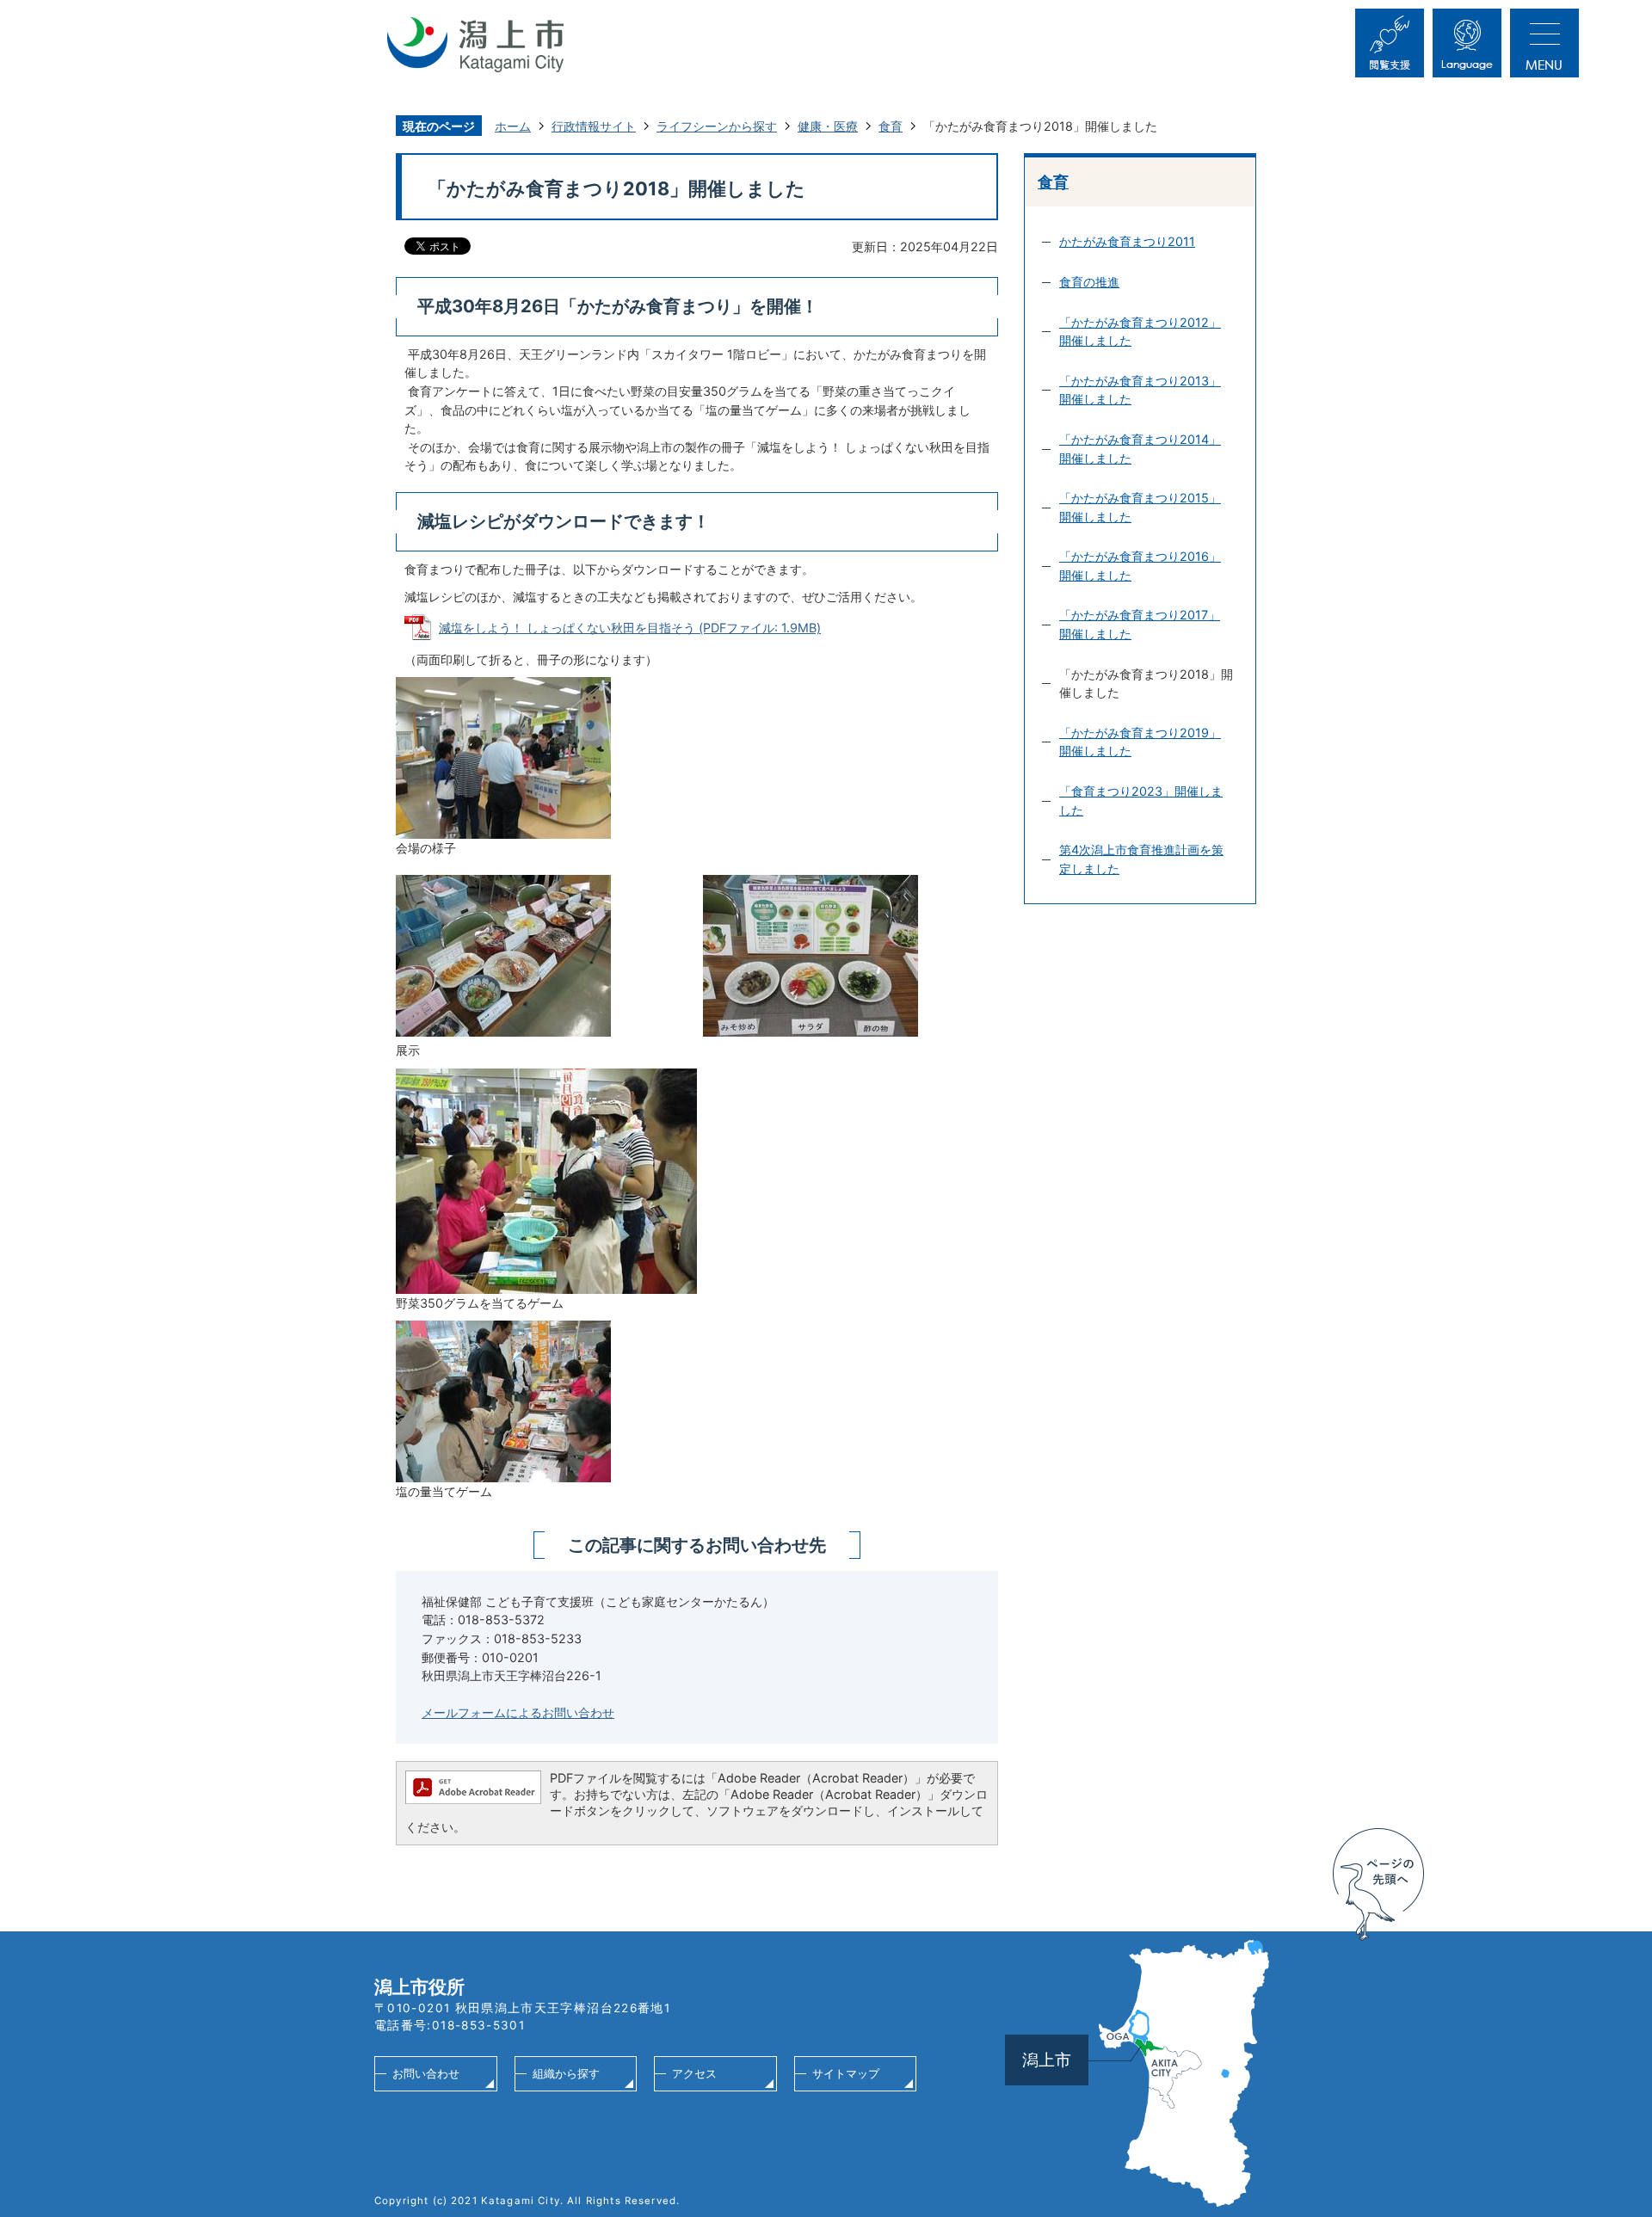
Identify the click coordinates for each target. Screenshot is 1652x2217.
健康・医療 (828, 126)
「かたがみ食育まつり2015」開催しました (1140, 507)
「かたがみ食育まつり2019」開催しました (1140, 742)
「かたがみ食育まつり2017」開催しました (1140, 624)
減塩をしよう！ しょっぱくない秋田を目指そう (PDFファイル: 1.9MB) (630, 628)
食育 (891, 126)
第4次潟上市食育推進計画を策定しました (1141, 859)
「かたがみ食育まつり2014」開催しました (1140, 449)
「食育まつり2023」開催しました (1141, 801)
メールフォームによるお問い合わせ (518, 1712)
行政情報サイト (594, 126)
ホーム (513, 126)
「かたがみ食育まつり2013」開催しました (1140, 390)
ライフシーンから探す (717, 126)
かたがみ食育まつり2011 (1127, 241)
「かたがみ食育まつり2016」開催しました (1140, 566)
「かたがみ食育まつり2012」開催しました (1140, 332)
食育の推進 (1089, 282)
